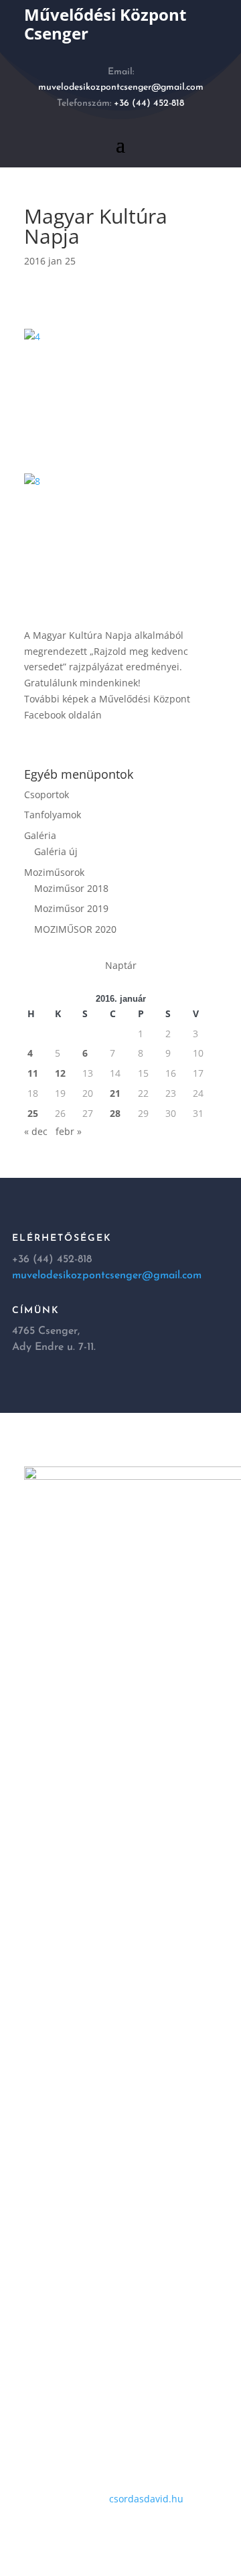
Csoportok (47, 794)
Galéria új (56, 851)
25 (33, 1113)
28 (115, 1113)
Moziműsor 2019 (71, 908)
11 (33, 1073)
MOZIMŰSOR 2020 (75, 929)
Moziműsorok (54, 872)
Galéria (40, 835)
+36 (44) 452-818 (149, 103)
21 (115, 1093)
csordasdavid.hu (146, 2499)
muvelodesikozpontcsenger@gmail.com (121, 87)
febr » (69, 1131)
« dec (36, 1131)
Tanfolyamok (53, 815)
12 (60, 1073)
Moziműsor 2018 (71, 888)
